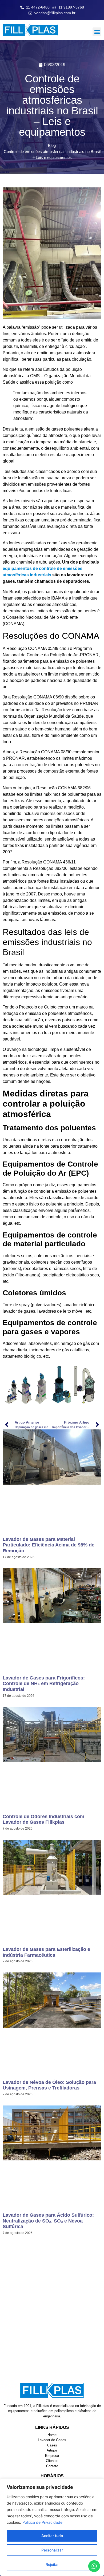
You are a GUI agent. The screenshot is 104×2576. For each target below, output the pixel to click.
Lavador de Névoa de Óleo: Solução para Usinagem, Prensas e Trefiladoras (49, 2085)
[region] (52, 2527)
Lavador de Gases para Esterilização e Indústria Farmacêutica (46, 1952)
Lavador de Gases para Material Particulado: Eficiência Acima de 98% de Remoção (49, 1545)
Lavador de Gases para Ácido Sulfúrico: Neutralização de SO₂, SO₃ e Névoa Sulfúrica (48, 2221)
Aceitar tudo (52, 2536)
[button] (97, 32)
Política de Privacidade (42, 2522)
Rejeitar (52, 2564)
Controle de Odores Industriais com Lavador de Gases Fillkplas (43, 1819)
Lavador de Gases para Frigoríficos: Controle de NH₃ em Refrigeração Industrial (44, 1684)
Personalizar (52, 2550)
